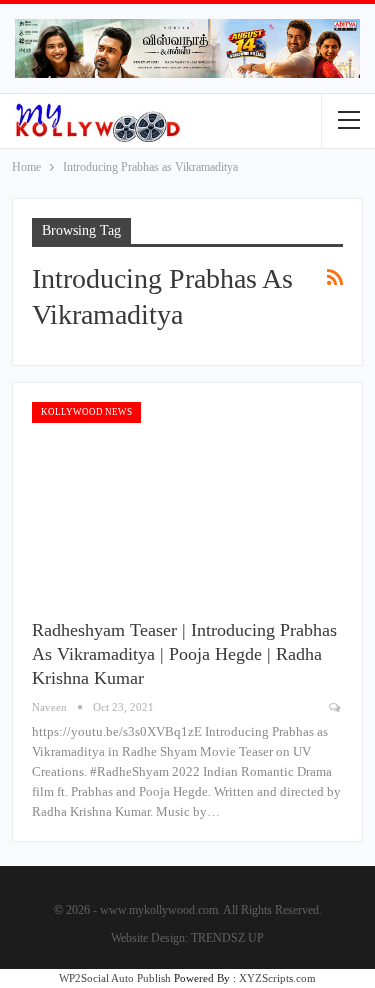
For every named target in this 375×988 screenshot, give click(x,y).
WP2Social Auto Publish (115, 978)
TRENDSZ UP (227, 938)
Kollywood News (86, 412)
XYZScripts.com (277, 978)
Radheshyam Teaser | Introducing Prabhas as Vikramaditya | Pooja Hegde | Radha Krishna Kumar (184, 654)
